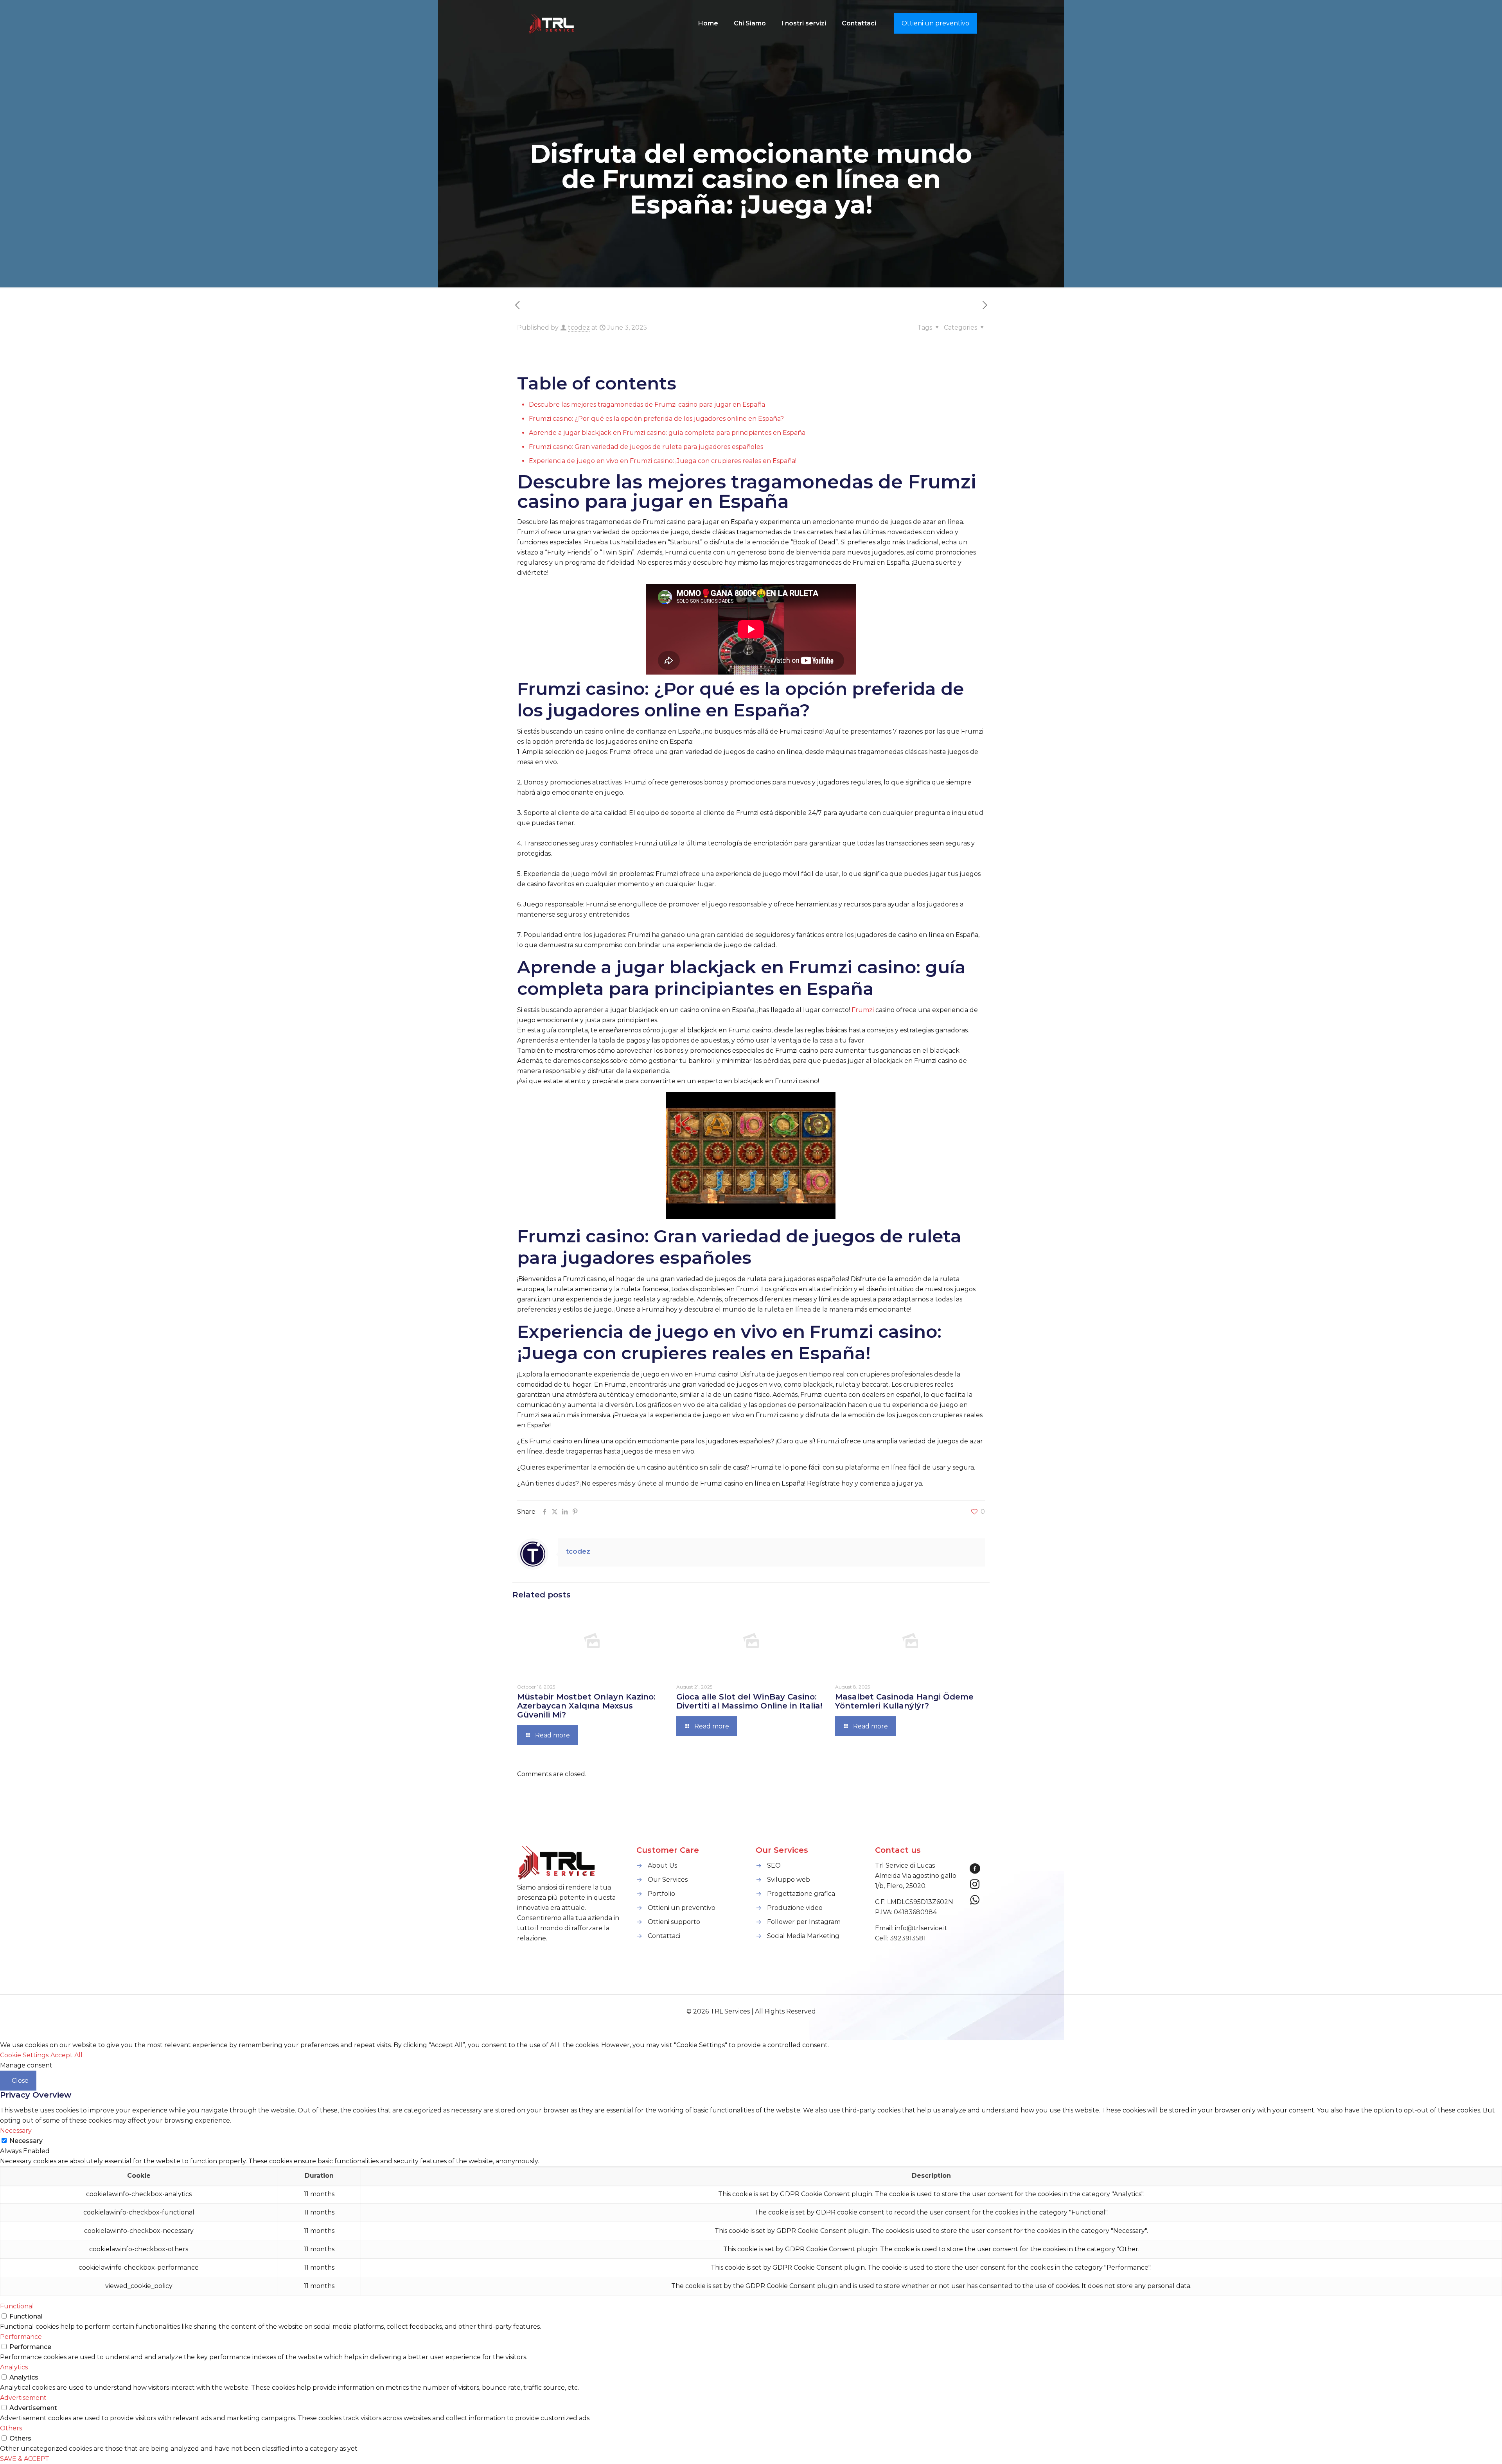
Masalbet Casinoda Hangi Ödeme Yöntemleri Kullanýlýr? (904, 1701)
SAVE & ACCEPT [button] (25, 2459)
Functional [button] (17, 2306)
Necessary (26, 2141)
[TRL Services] (552, 23)
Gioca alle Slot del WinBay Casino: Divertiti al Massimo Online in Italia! (749, 1701)
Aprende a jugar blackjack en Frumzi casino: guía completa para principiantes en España (667, 433)
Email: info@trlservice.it (911, 1928)
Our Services (668, 1880)
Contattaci (664, 1936)
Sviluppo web (789, 1880)
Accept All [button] (66, 2055)
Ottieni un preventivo (935, 23)
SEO (774, 1865)
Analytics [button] (14, 2367)
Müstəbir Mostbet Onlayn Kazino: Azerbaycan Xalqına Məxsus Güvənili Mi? (586, 1706)
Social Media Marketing (803, 1936)
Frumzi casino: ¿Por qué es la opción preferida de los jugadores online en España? (656, 419)
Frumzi (863, 1010)
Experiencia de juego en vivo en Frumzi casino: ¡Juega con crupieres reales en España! (663, 461)
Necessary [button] (16, 2131)
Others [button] (11, 2428)
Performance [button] (21, 2337)
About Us (662, 1865)
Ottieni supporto (674, 1922)
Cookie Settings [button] (24, 2055)
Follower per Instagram (804, 1922)
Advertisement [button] (23, 2398)
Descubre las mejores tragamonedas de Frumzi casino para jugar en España (647, 405)
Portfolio (661, 1894)
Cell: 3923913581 (900, 1938)
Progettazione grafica (801, 1894)
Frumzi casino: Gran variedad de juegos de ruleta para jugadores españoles (646, 447)
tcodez (579, 328)
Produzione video (795, 1908)
